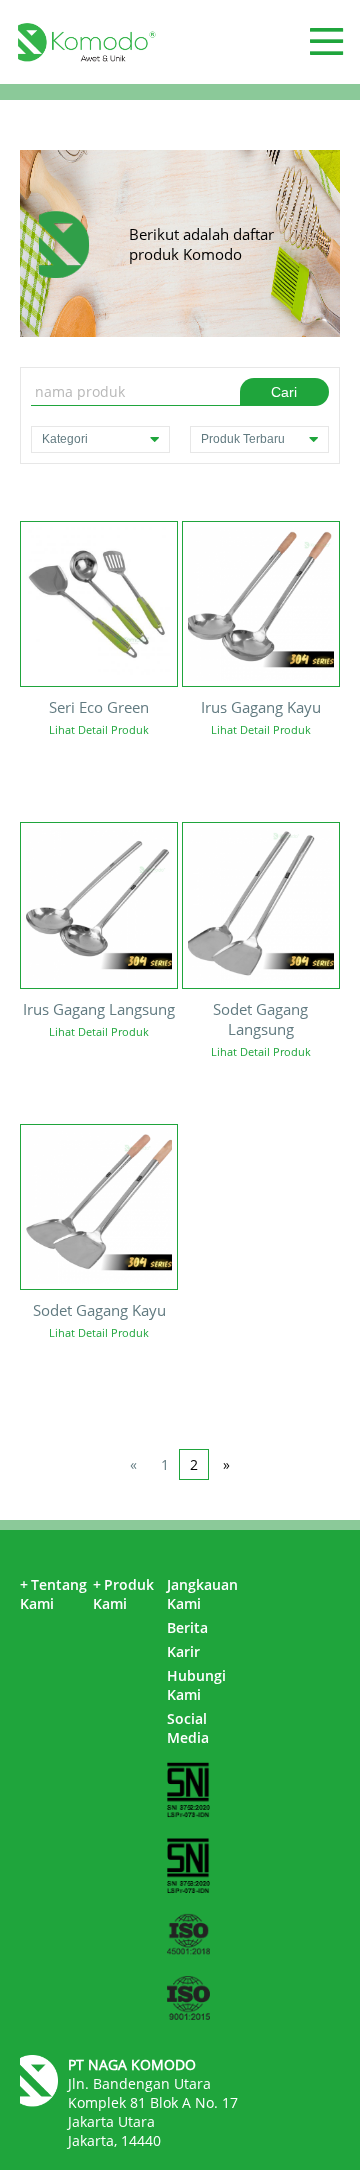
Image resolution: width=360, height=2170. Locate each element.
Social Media (188, 1728)
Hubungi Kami (196, 1685)
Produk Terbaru (243, 439)
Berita (187, 1627)
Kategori (65, 439)
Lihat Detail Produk (99, 729)
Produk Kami (123, 1594)
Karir (183, 1651)
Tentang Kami (53, 1594)
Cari (284, 392)
